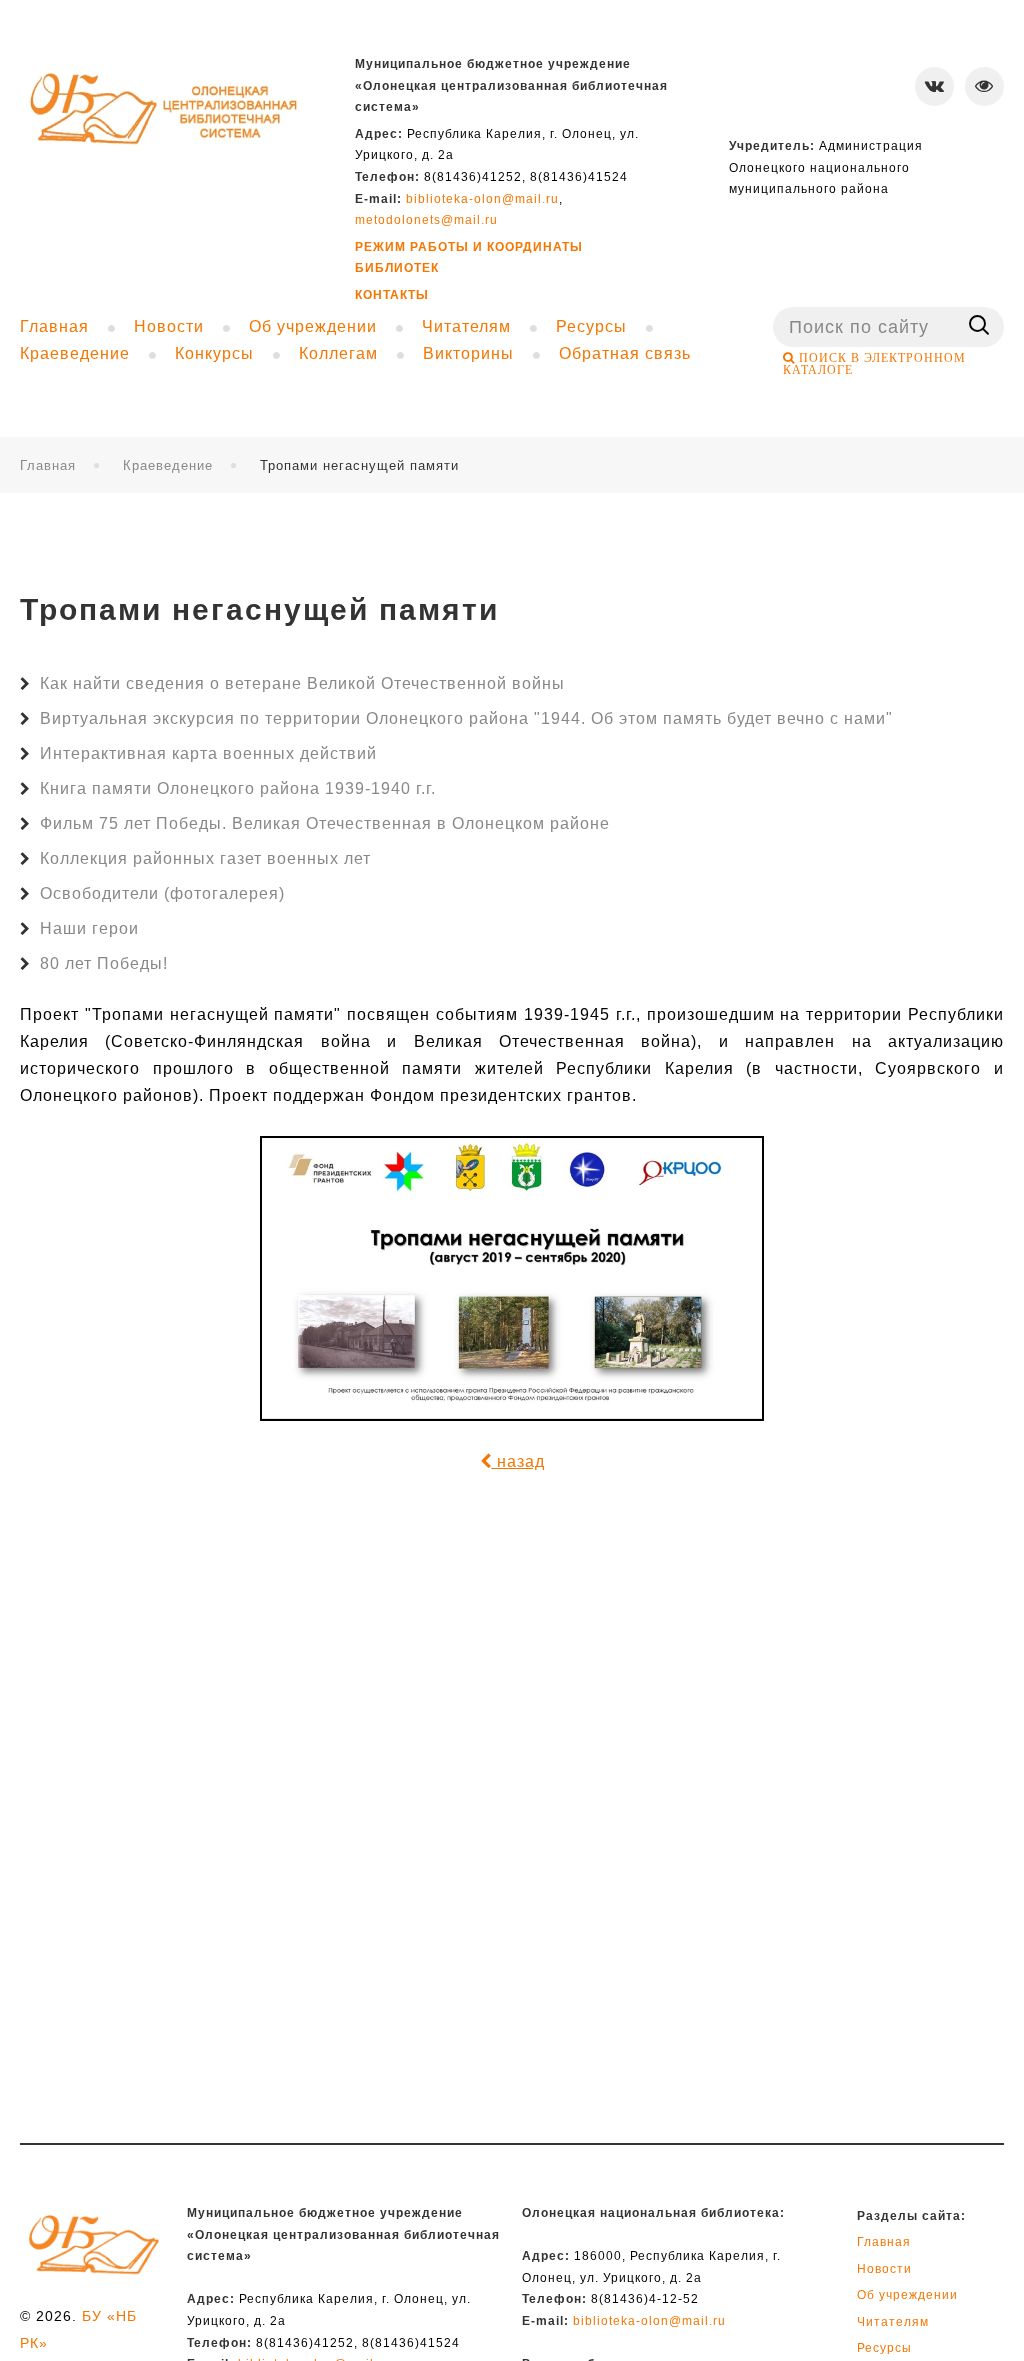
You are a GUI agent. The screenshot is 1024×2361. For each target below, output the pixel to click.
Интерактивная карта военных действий (208, 753)
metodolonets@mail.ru (426, 220)
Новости (884, 2269)
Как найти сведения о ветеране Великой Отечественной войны (302, 683)
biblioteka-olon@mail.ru (482, 199)
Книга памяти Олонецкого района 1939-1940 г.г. (238, 788)
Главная (48, 465)
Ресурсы (884, 2348)
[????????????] (164, 110)
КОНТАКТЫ (392, 295)
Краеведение (168, 465)
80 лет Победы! (104, 963)
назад (518, 1461)
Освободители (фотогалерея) (162, 893)
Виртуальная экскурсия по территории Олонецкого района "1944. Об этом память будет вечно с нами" (466, 718)
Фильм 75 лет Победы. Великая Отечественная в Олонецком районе (325, 823)
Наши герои (89, 928)
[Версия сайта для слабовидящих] (984, 86)
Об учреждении (907, 2295)
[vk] (934, 86)
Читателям (893, 2322)
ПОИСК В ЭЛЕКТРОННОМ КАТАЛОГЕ (874, 364)
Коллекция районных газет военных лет (205, 858)
